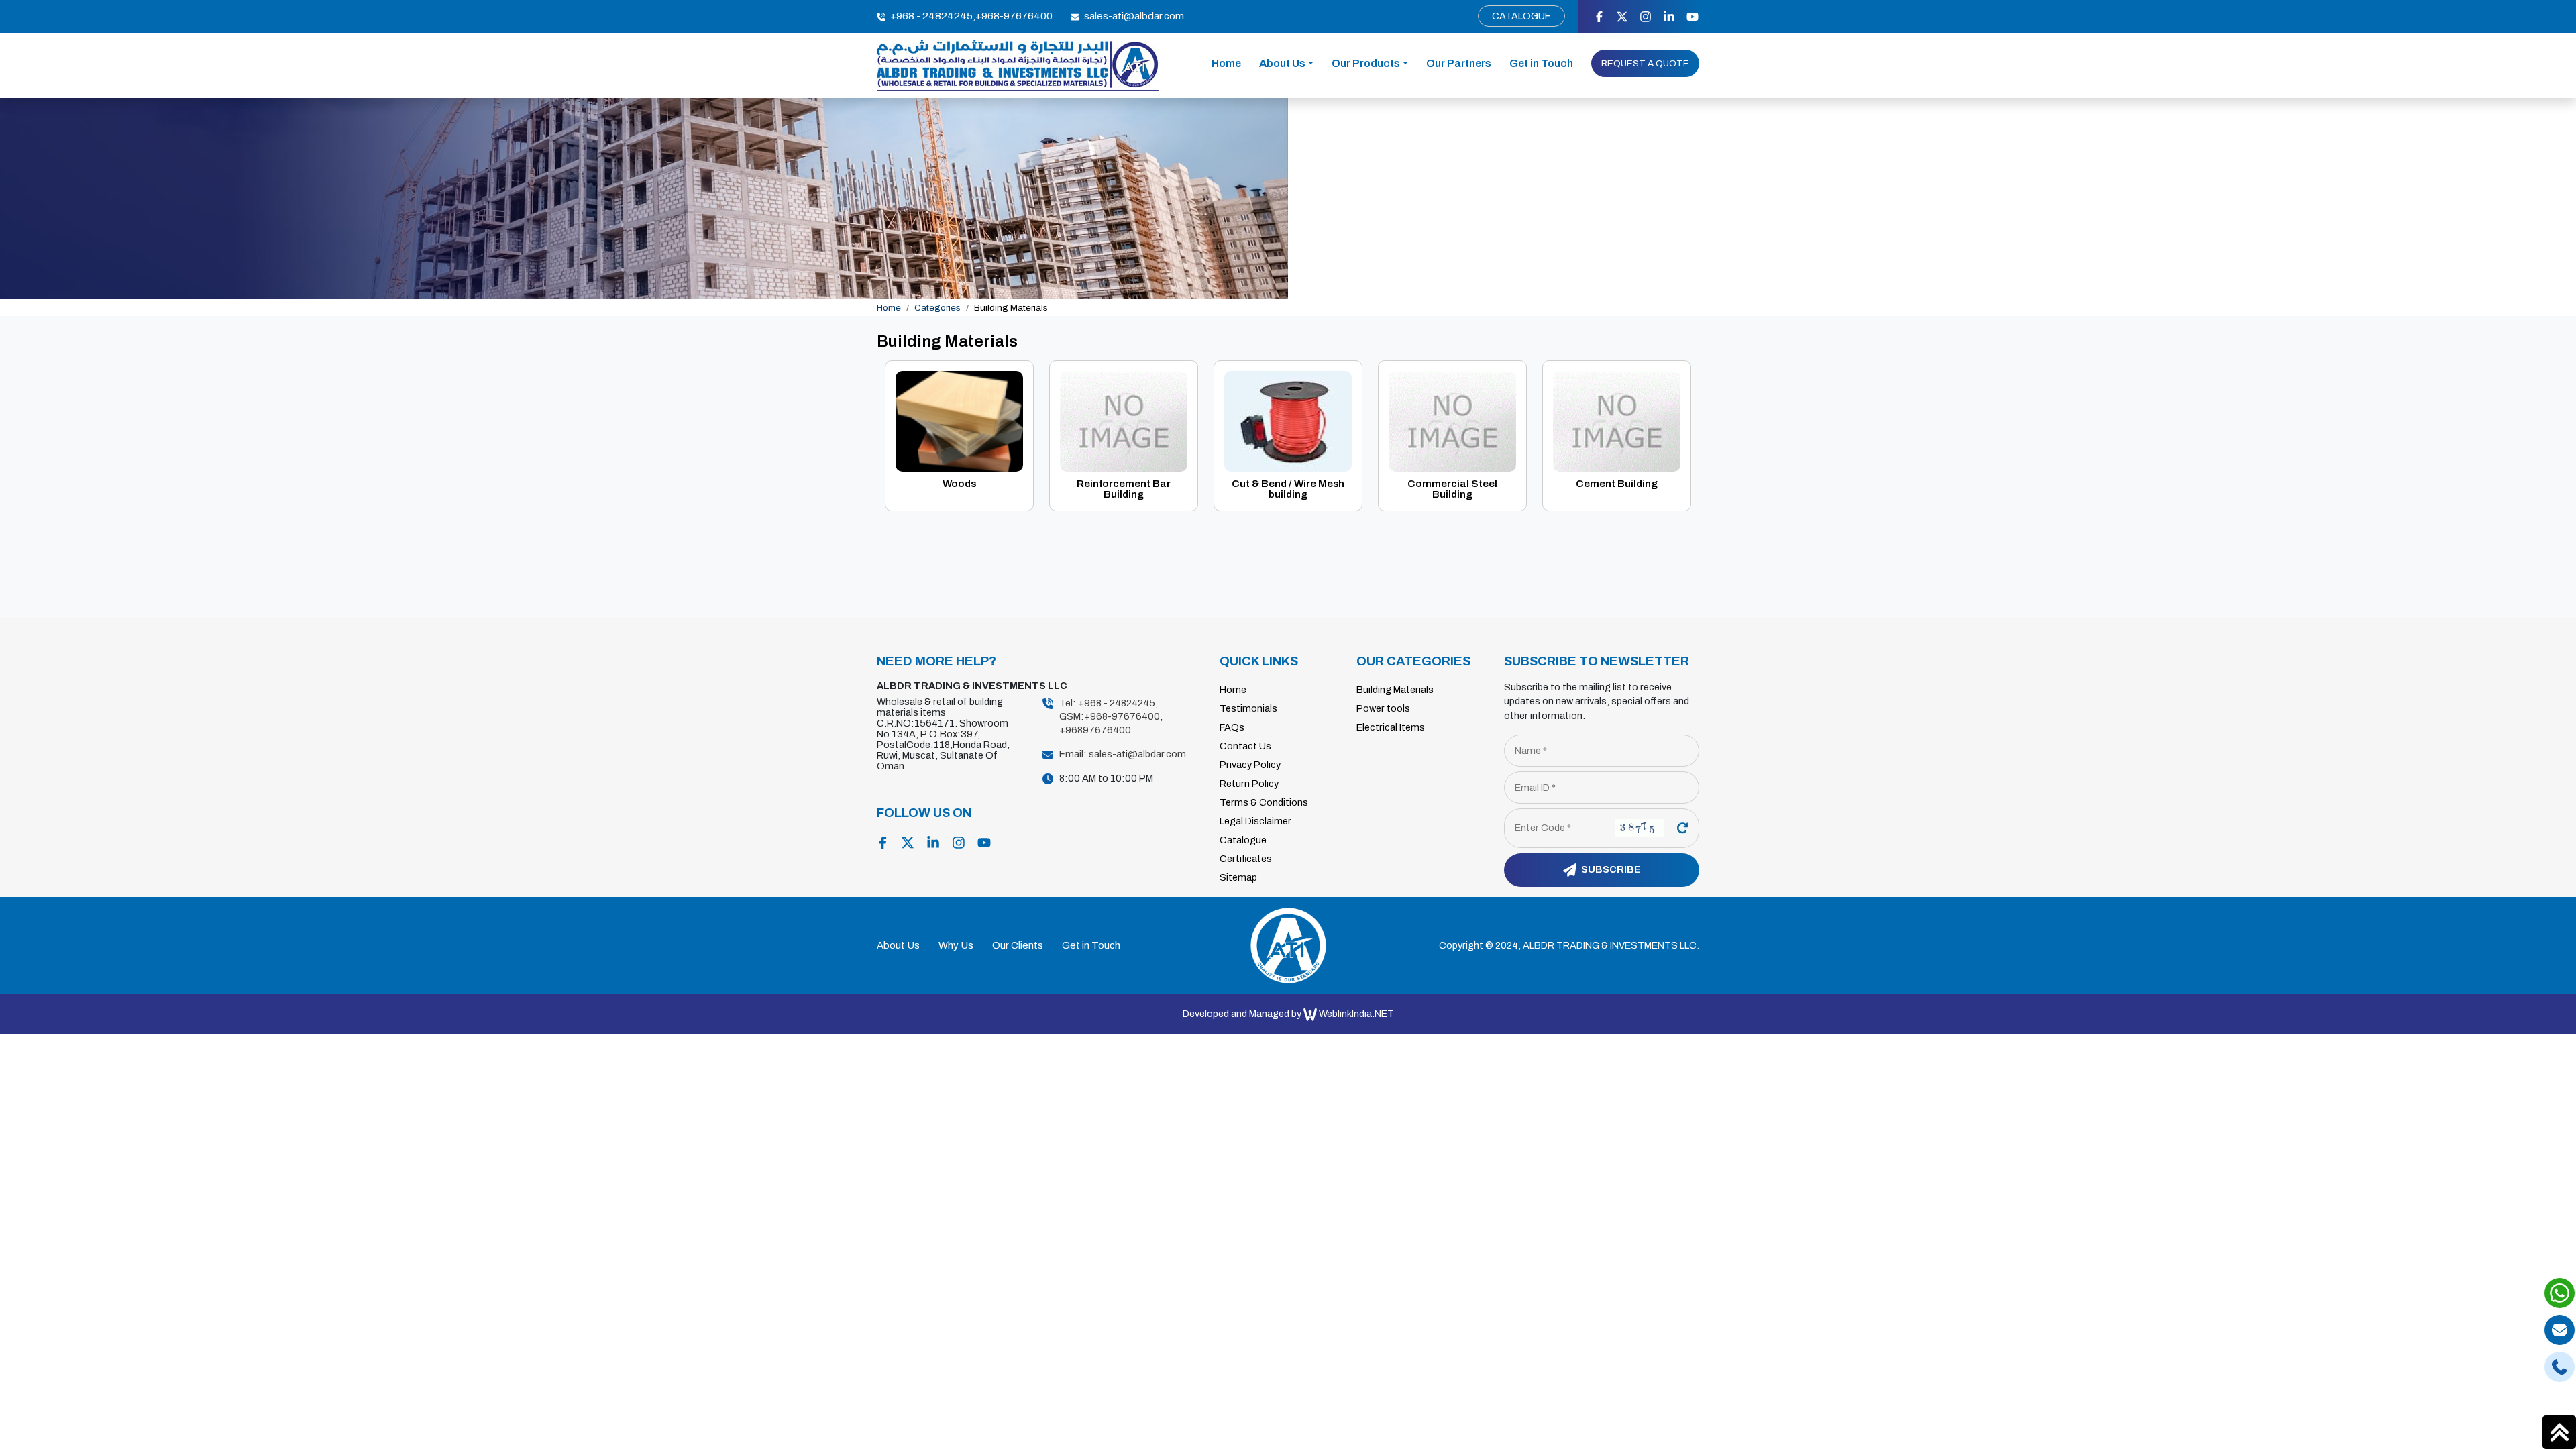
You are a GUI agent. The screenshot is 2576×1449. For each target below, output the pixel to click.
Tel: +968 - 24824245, (1109, 703)
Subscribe (1610, 869)
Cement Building (1617, 484)
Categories (937, 308)
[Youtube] (1693, 16)
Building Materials (1395, 690)
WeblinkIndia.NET (1356, 1014)
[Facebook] (1599, 16)
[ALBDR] (1018, 65)
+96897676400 (1095, 730)
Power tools (1383, 708)
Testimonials (1248, 708)
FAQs (1232, 727)
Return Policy (1249, 784)
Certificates (1246, 859)
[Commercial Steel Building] (1452, 420)
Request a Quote (1645, 63)
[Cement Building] (1617, 420)
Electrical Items (1391, 727)
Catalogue (1521, 16)
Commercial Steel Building (1452, 489)
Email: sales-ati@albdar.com (1123, 754)
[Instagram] (1646, 16)
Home (1226, 63)
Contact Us (1245, 746)
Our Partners (1459, 63)
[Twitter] (1622, 16)
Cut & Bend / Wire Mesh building (1288, 489)
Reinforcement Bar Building (1124, 489)
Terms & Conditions (1264, 802)
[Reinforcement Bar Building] (1124, 420)
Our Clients (1018, 945)
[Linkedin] (1669, 16)
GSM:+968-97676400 (1110, 716)
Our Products (1366, 63)
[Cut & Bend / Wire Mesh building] (1288, 420)
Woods (959, 484)
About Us (1282, 63)
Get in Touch (1541, 63)
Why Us (956, 945)
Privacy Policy (1250, 765)
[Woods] (959, 420)
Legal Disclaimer (1255, 821)
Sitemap (1238, 877)
